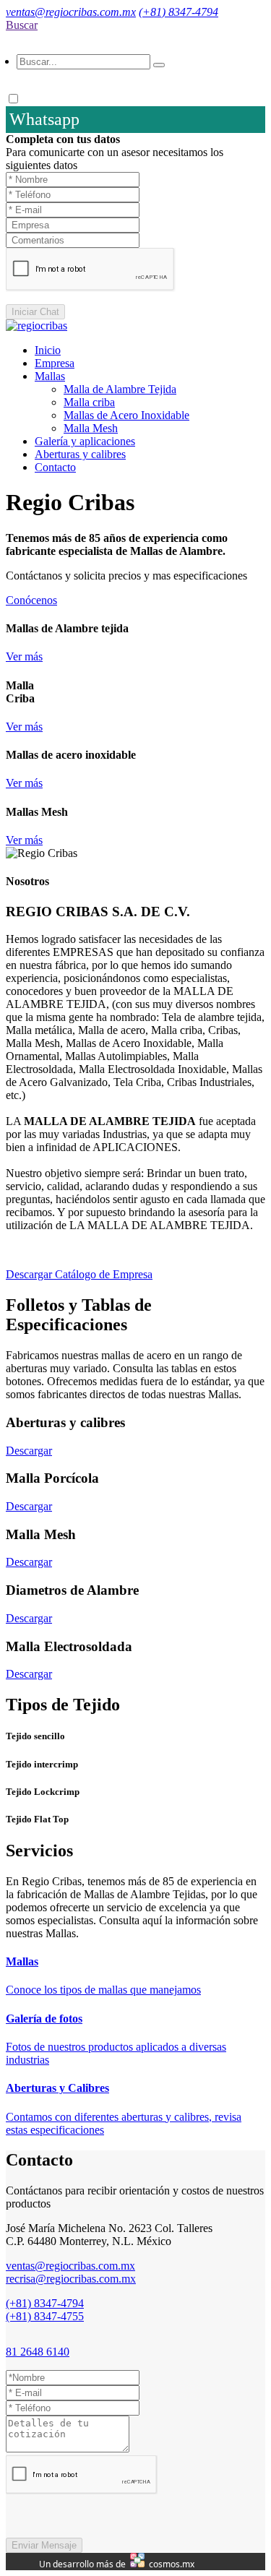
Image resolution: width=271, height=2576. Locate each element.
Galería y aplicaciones (85, 441)
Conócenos (31, 600)
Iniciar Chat (35, 312)
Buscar (22, 25)
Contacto (55, 467)
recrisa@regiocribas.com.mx (71, 2279)
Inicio (48, 350)
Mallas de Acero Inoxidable (126, 415)
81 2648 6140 (38, 2352)
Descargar (29, 1451)
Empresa (55, 363)
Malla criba (89, 402)
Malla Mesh (91, 428)
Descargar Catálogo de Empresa (79, 1274)
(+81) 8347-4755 (45, 2316)
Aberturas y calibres (80, 454)
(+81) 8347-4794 (178, 12)
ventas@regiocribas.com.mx (71, 12)
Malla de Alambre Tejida (120, 389)
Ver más (24, 656)
